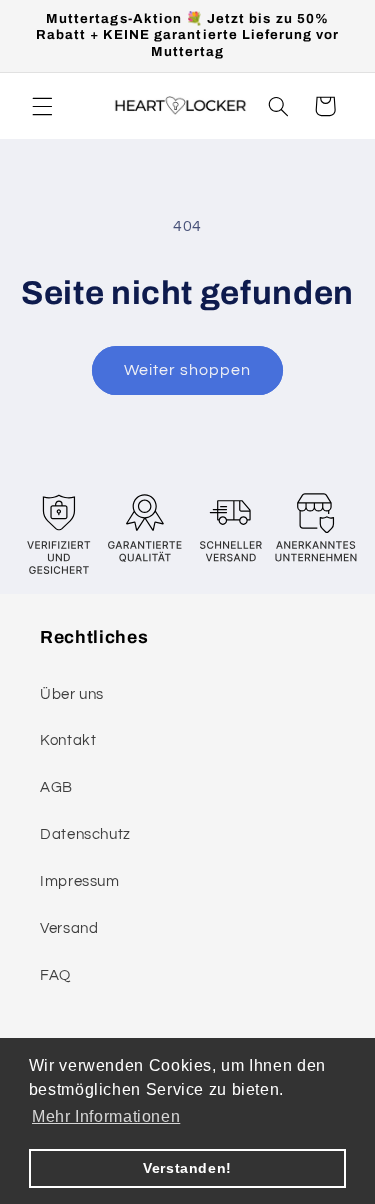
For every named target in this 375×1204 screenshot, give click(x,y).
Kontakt (68, 740)
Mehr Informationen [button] (106, 1116)
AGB (56, 787)
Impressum (80, 881)
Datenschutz (85, 834)
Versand (69, 928)
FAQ (55, 975)
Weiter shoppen (188, 370)
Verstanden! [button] (187, 1168)
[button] (42, 106)
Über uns (72, 694)
